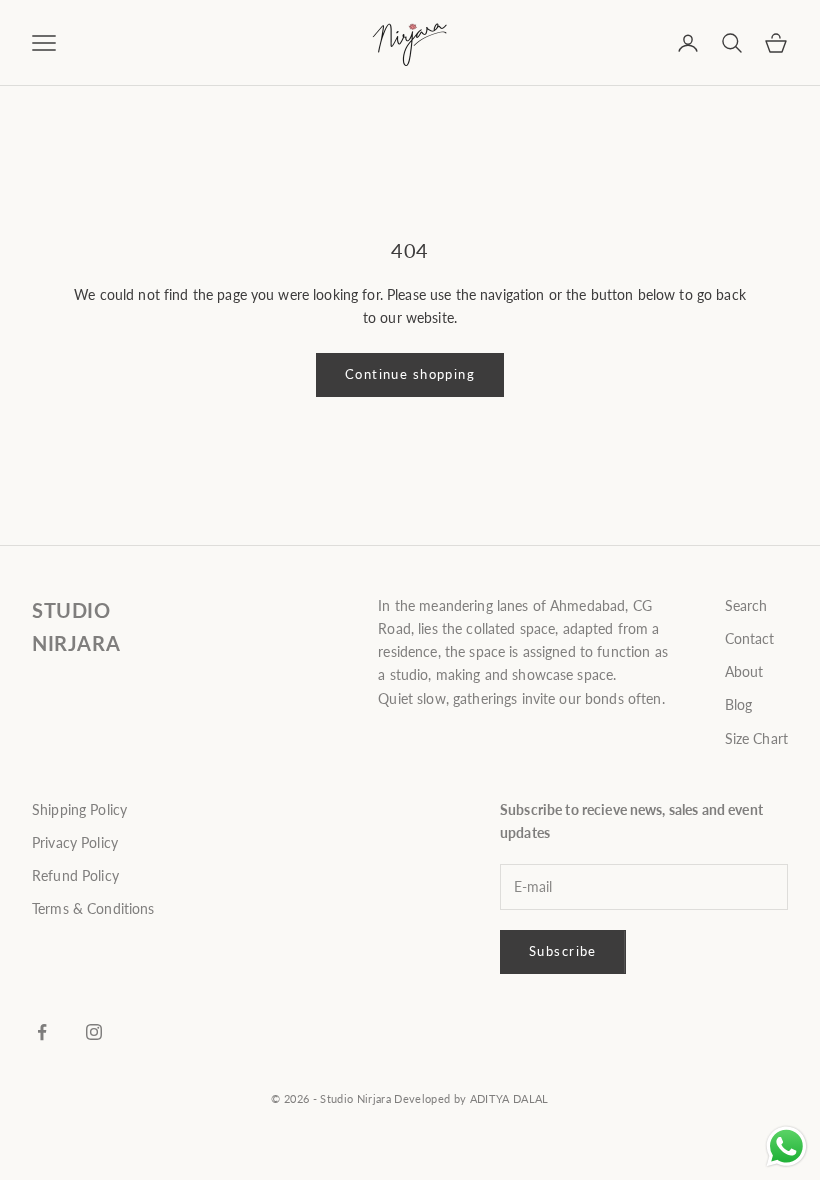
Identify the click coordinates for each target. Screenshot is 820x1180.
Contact (750, 638)
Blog (739, 704)
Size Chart (756, 738)
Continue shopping (410, 374)
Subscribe (563, 951)
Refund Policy (75, 875)
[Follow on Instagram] (94, 1032)
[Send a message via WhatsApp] (786, 1146)
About (744, 671)
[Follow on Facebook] (42, 1032)
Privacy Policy (75, 842)
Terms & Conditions (93, 908)
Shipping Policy (79, 809)
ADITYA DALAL (509, 1098)
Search (746, 605)
